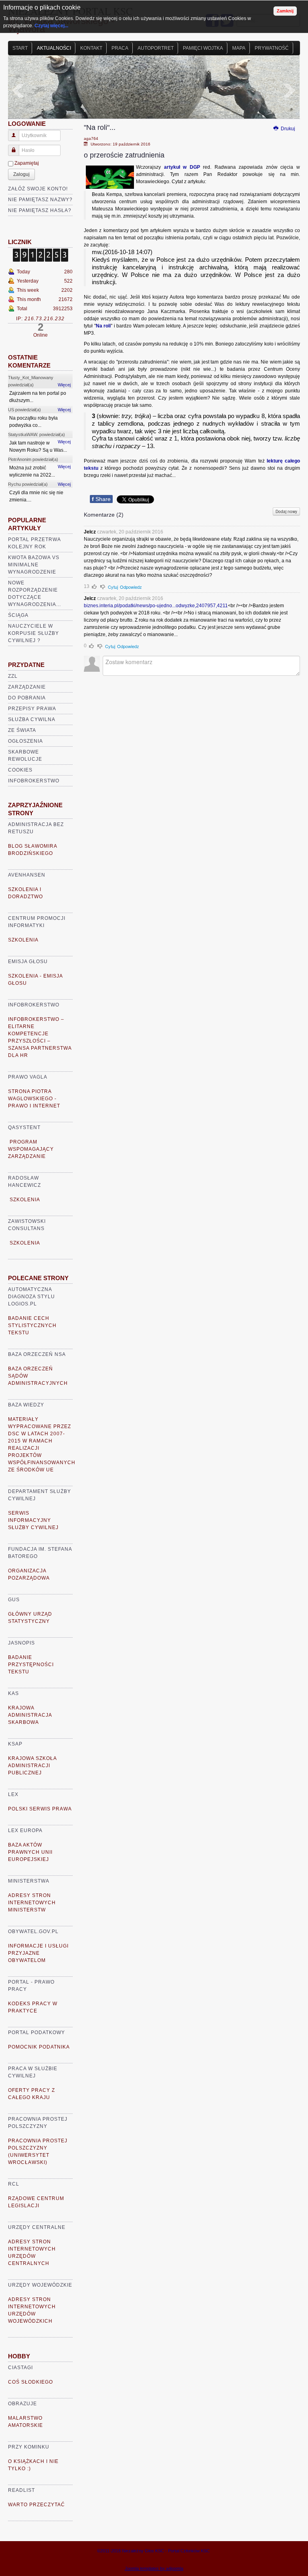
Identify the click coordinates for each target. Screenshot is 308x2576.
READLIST (21, 2490)
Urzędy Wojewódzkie (40, 2285)
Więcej (64, 385)
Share (101, 499)
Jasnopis (21, 1643)
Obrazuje (22, 2404)
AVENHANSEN (27, 875)
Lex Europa (25, 1830)
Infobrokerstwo (34, 781)
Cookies (20, 770)
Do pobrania (27, 698)
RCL (14, 2184)
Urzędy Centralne (37, 2227)
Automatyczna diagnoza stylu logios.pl (31, 1297)
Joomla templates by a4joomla (154, 2568)
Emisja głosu (28, 962)
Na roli (103, 326)
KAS (13, 1693)
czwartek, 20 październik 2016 (130, 532)
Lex (13, 1794)
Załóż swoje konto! (38, 189)
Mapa (239, 48)
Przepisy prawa (32, 709)
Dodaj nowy (286, 511)
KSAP (15, 1744)
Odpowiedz (131, 587)
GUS (14, 1600)
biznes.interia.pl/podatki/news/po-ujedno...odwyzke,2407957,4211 (156, 606)
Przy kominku (29, 2447)
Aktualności (54, 48)
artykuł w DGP (182, 167)
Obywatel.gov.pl (33, 1931)
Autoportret (156, 48)
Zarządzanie (27, 687)
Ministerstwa (29, 1881)
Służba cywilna (32, 719)
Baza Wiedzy (26, 1405)
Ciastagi (20, 2368)
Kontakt (91, 48)
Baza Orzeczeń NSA (37, 1354)
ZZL (13, 676)
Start (20, 48)
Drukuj (287, 129)
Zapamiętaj (27, 163)
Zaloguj (21, 174)
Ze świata (22, 730)
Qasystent (24, 1127)
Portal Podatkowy (36, 2033)
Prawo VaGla (28, 1077)
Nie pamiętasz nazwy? (40, 200)
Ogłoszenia (25, 741)
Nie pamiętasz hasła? (40, 210)
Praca (120, 48)
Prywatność (272, 48)
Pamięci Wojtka (203, 48)
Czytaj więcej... (51, 26)
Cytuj (113, 587)
